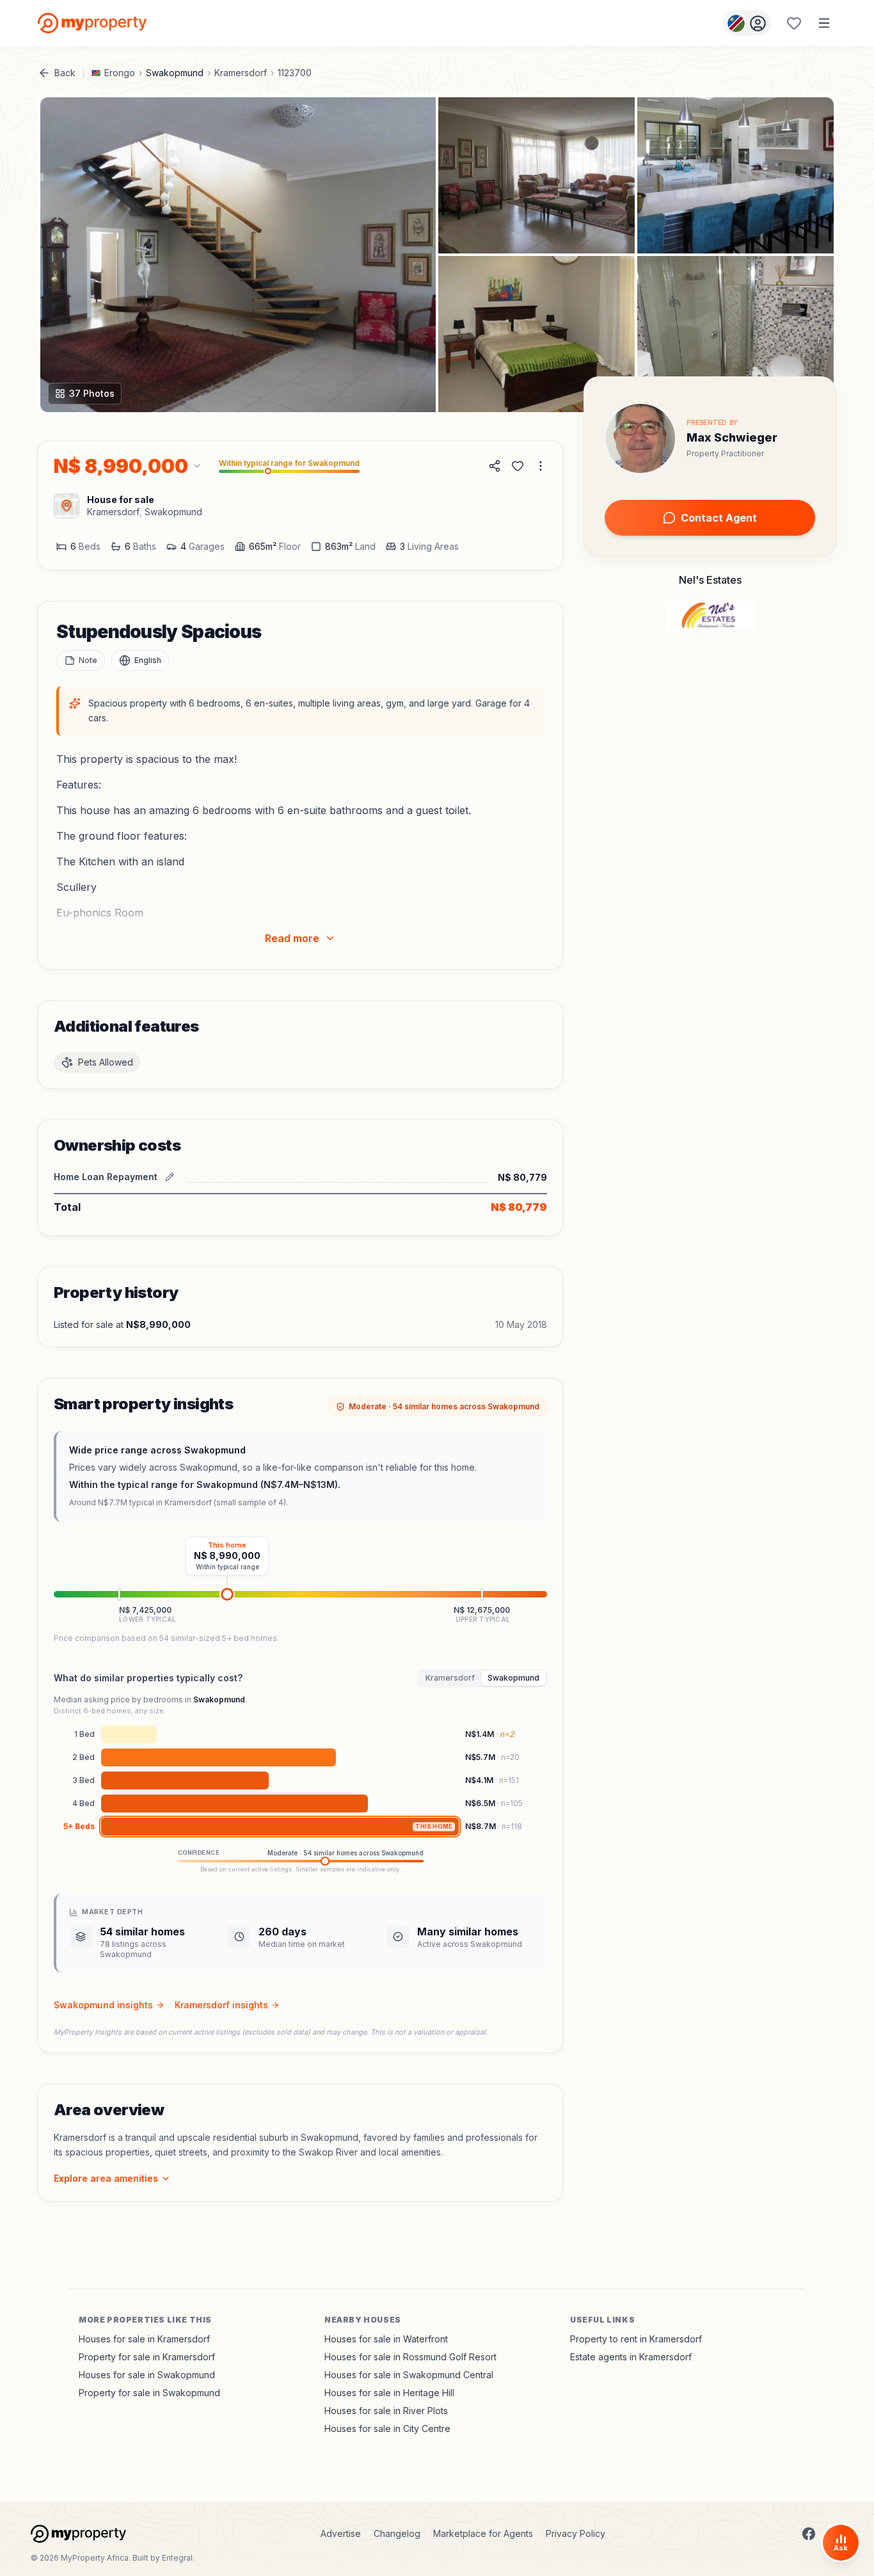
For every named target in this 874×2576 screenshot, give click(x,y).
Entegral (177, 2558)
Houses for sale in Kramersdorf (144, 2339)
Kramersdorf (241, 73)
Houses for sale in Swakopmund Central (409, 2375)
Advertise (341, 2533)
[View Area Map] (67, 506)
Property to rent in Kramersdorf (636, 2339)
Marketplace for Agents (483, 2533)
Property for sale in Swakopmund (149, 2393)
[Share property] (495, 466)
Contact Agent (719, 518)
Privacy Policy (576, 2533)
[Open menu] (824, 23)
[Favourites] (794, 23)
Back (65, 73)
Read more (292, 938)
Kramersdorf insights (221, 2005)
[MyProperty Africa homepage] (78, 2534)
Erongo (120, 73)
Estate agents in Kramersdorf (631, 2357)
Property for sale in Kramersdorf (147, 2357)
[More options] (541, 466)
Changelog (397, 2533)
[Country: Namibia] (747, 23)
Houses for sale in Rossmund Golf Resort (410, 2357)
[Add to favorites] (518, 466)
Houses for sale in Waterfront (386, 2339)
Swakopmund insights (103, 2005)
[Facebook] (809, 2534)
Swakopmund (175, 73)
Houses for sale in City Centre (387, 2428)
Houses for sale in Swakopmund (147, 2375)
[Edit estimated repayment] (170, 1177)
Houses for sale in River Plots (386, 2411)
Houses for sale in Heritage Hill (389, 2393)
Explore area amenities (106, 2178)
